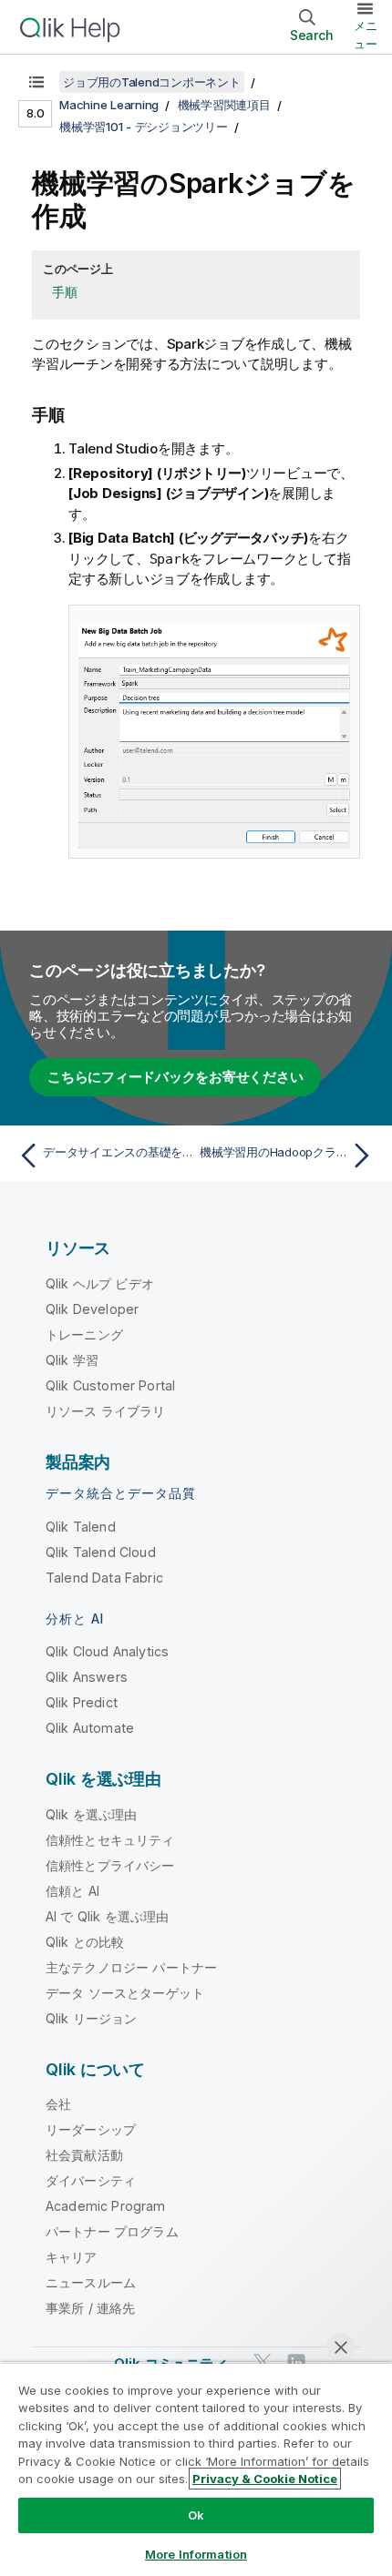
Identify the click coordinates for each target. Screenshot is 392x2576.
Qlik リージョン (92, 2018)
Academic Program (106, 2206)
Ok (196, 2515)
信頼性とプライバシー (110, 1865)
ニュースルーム (91, 2282)
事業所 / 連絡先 (90, 2308)
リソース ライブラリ (106, 1411)
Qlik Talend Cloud (101, 1552)
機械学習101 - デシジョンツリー (144, 127)
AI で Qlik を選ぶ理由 (107, 1916)
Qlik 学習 (72, 1360)
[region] (196, 2469)
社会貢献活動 (84, 2155)
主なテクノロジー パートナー (131, 1967)
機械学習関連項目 (224, 105)
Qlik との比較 (85, 1942)
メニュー (366, 35)
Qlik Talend (81, 1527)
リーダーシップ (91, 2129)
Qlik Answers (87, 1677)
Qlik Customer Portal (110, 1385)
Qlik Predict (82, 1702)
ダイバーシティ (91, 2180)
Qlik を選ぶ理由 (92, 1814)
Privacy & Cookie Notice (265, 2479)
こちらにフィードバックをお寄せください (175, 1077)
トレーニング (84, 1334)
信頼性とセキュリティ (110, 1840)
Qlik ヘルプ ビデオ (100, 1283)
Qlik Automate (90, 1728)
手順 (65, 292)
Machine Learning (109, 105)
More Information (196, 2554)
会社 (58, 2104)
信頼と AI (72, 1891)
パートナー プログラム (112, 2231)
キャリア (72, 2257)
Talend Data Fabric (104, 1578)
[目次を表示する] (36, 82)
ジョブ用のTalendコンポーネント (152, 82)
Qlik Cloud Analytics (107, 1651)
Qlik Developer (92, 1309)
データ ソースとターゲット (125, 1993)
